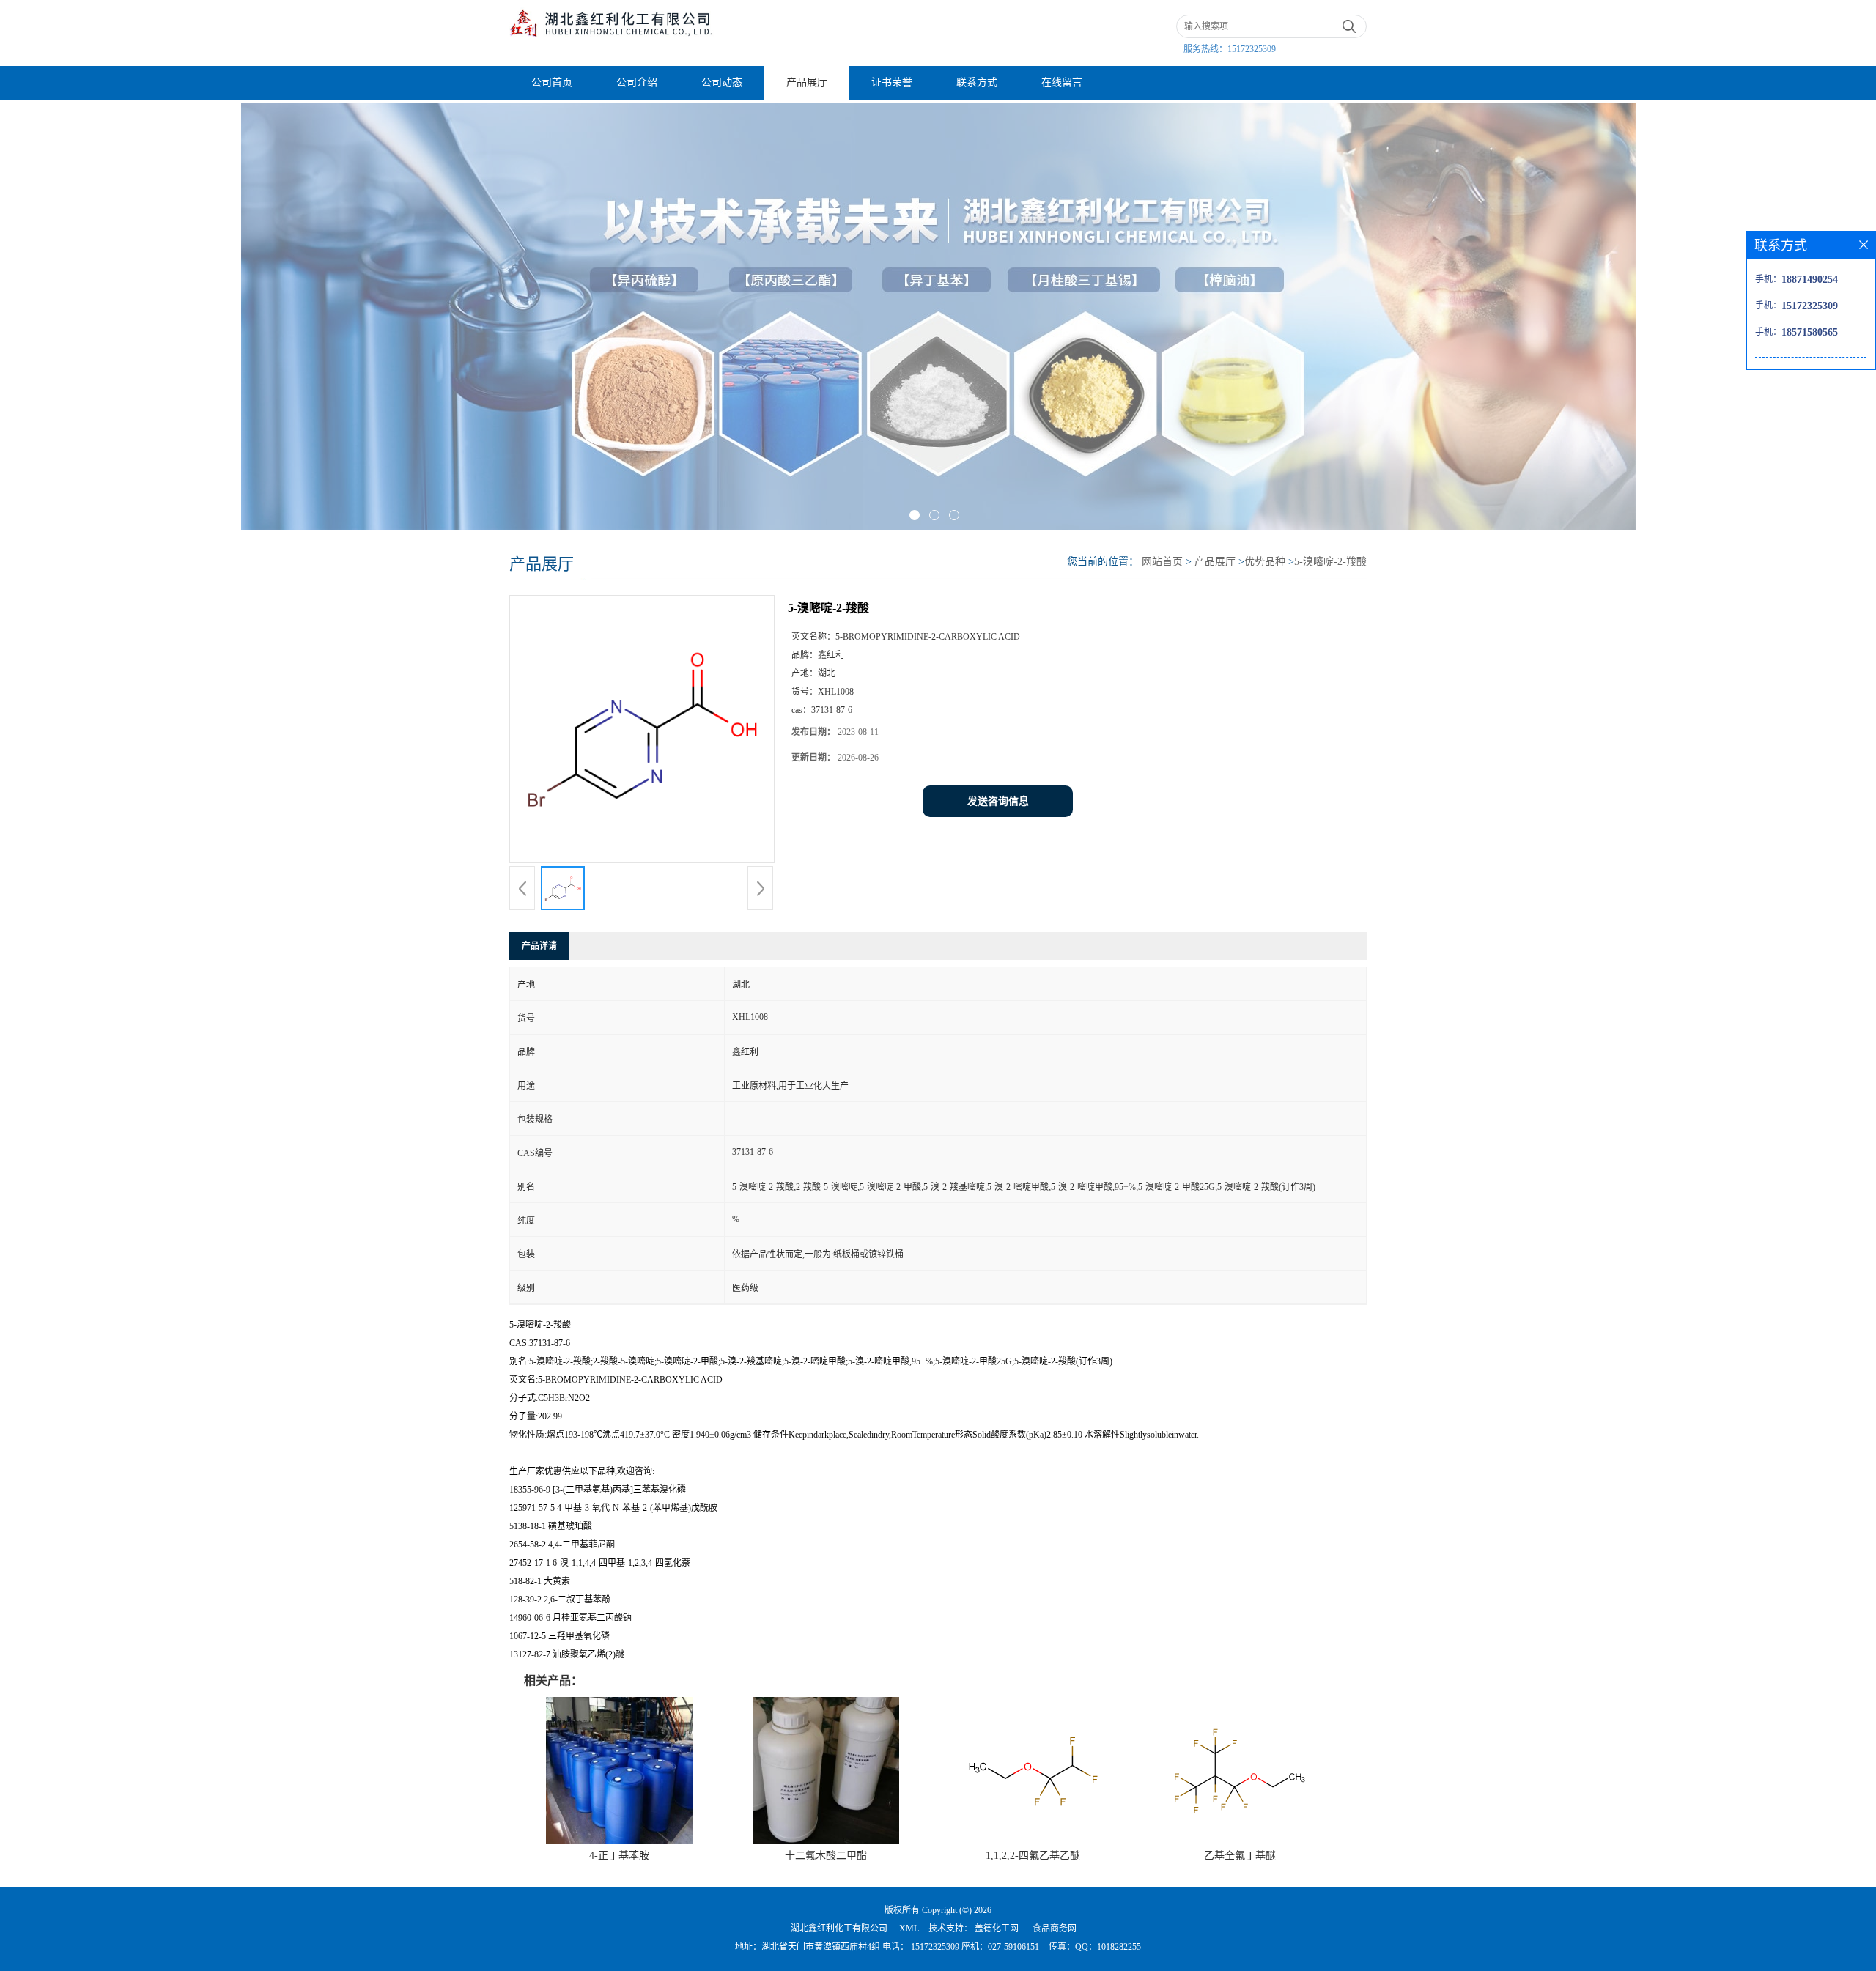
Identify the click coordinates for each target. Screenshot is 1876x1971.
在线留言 (1062, 82)
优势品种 (1265, 562)
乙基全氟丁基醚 (1240, 1856)
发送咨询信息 (998, 801)
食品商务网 (1055, 1929)
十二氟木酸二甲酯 (826, 1856)
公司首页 (552, 82)
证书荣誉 (892, 82)
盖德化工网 (997, 1929)
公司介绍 (637, 82)
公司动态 (722, 82)
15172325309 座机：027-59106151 (974, 1947)
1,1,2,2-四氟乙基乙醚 (1033, 1856)
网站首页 (1162, 562)
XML (909, 1929)
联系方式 (977, 82)
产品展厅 (807, 82)
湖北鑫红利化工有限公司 (839, 1929)
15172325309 (1252, 49)
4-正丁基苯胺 (619, 1856)
